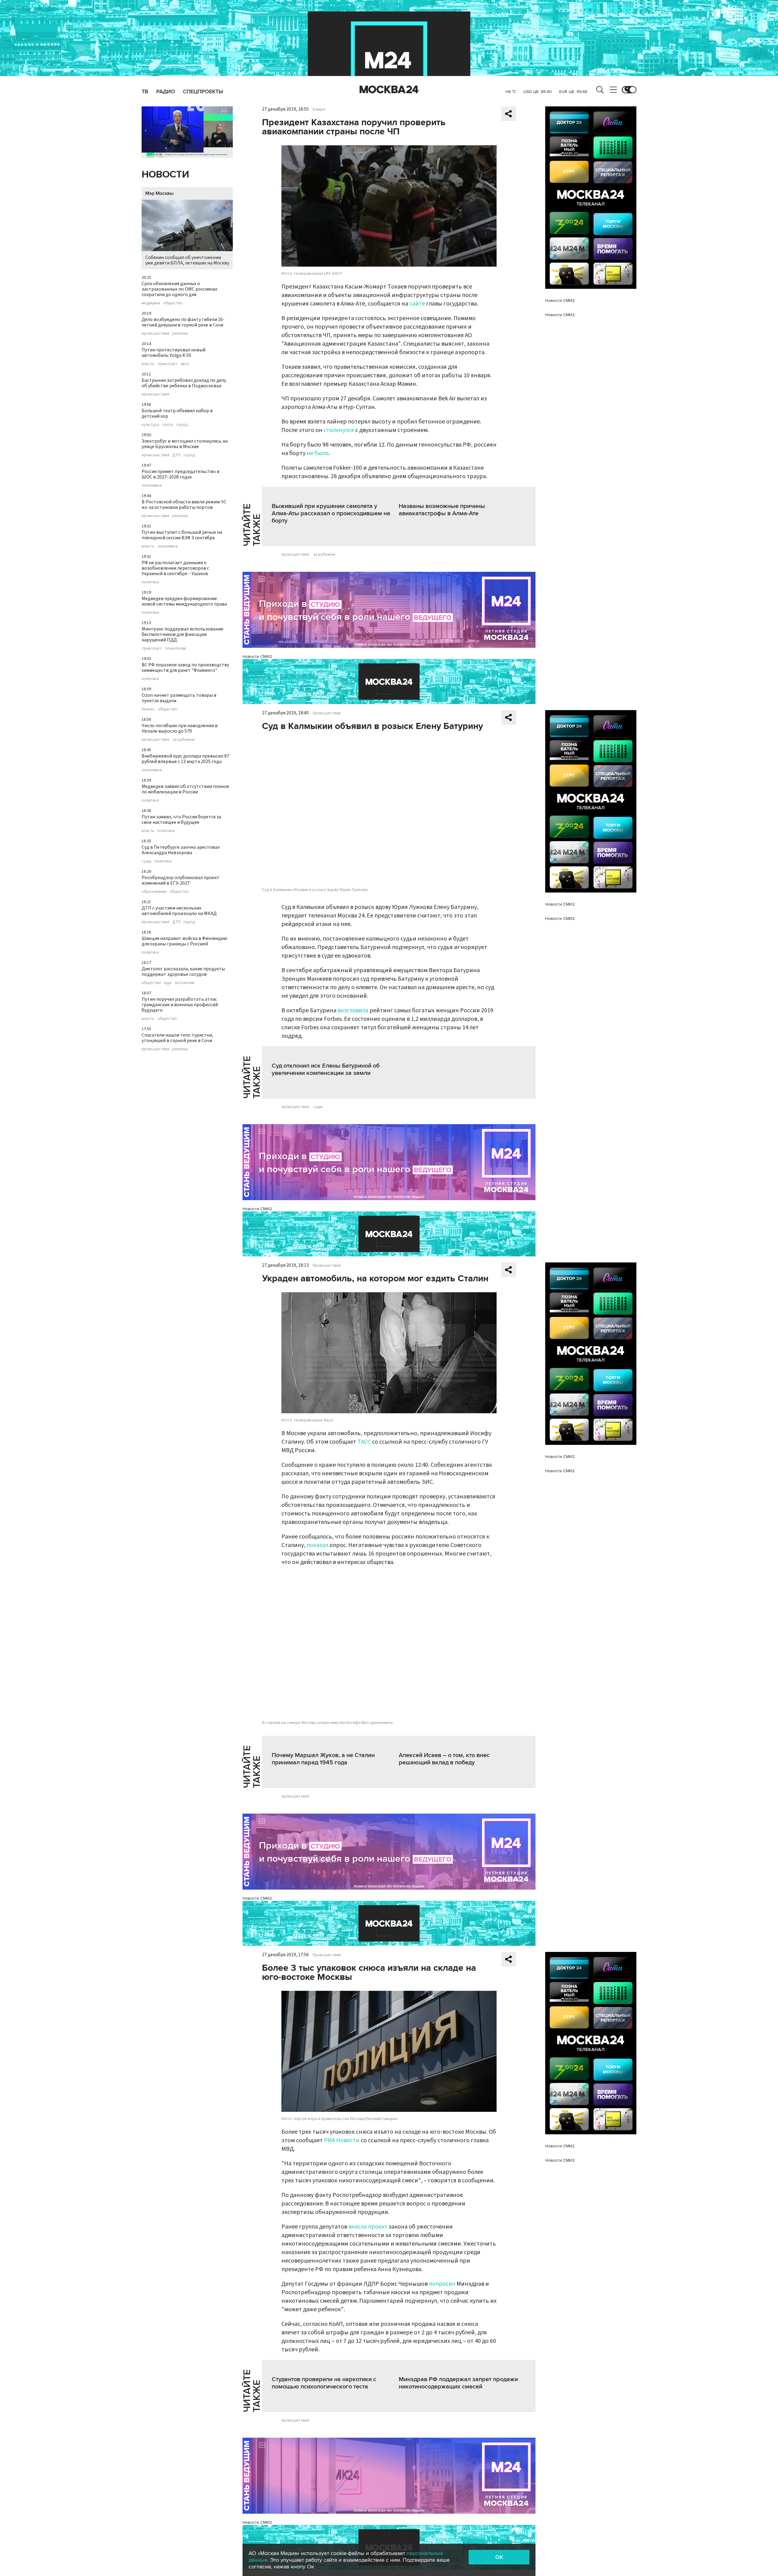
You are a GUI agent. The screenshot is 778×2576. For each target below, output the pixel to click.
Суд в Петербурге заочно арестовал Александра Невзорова (181, 850)
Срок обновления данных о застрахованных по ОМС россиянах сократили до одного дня (179, 289)
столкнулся (339, 430)
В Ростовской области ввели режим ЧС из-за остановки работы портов (184, 505)
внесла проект (368, 2227)
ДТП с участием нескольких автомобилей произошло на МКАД (179, 911)
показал (317, 1545)
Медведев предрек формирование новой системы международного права (184, 601)
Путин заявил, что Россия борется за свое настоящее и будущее (181, 820)
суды (146, 861)
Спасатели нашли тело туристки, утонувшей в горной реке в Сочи (177, 1038)
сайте (417, 304)
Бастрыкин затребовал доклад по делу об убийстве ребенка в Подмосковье (184, 383)
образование (154, 892)
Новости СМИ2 (257, 656)
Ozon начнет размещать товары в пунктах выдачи (179, 698)
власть (148, 364)
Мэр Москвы (159, 193)
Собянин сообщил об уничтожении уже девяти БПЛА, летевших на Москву (187, 260)
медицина (151, 303)
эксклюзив (184, 983)
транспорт (167, 364)
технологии (175, 648)
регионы (180, 333)
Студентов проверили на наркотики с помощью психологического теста (324, 2383)
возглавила (353, 1010)
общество (173, 303)
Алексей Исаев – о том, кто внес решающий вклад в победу (444, 1759)
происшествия (155, 333)
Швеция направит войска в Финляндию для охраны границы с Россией (184, 941)
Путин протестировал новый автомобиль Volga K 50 (174, 353)
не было (318, 453)
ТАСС (364, 1442)
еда (168, 983)
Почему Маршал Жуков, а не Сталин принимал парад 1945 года (323, 1759)
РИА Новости (342, 2140)
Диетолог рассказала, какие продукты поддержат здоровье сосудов (183, 972)
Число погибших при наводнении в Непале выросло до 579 (180, 728)
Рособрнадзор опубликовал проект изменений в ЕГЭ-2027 (181, 880)
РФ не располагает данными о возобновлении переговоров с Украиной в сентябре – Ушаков (175, 568)
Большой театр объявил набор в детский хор (177, 413)
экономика (152, 485)
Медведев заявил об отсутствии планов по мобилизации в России (185, 789)
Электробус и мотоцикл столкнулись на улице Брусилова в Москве (185, 444)
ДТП (176, 455)
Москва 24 (389, 90)
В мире (319, 109)
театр (168, 425)
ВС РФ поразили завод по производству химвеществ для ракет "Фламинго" (185, 668)
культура (150, 425)
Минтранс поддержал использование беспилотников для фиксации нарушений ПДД (182, 634)
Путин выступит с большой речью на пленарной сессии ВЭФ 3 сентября (182, 535)
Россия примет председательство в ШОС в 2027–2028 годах (181, 474)
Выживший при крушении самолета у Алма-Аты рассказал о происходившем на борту (331, 513)
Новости (165, 175)
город (182, 425)
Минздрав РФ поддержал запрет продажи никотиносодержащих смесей (458, 2383)
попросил (442, 2284)
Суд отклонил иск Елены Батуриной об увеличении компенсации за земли (326, 1069)
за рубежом (183, 740)
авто (185, 364)
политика (150, 582)
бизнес (148, 709)
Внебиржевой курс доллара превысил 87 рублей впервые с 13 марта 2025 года (185, 759)
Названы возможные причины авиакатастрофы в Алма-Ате (442, 510)
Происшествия (327, 713)
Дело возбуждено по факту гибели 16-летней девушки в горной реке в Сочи (183, 322)
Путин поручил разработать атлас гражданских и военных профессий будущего (180, 1005)
